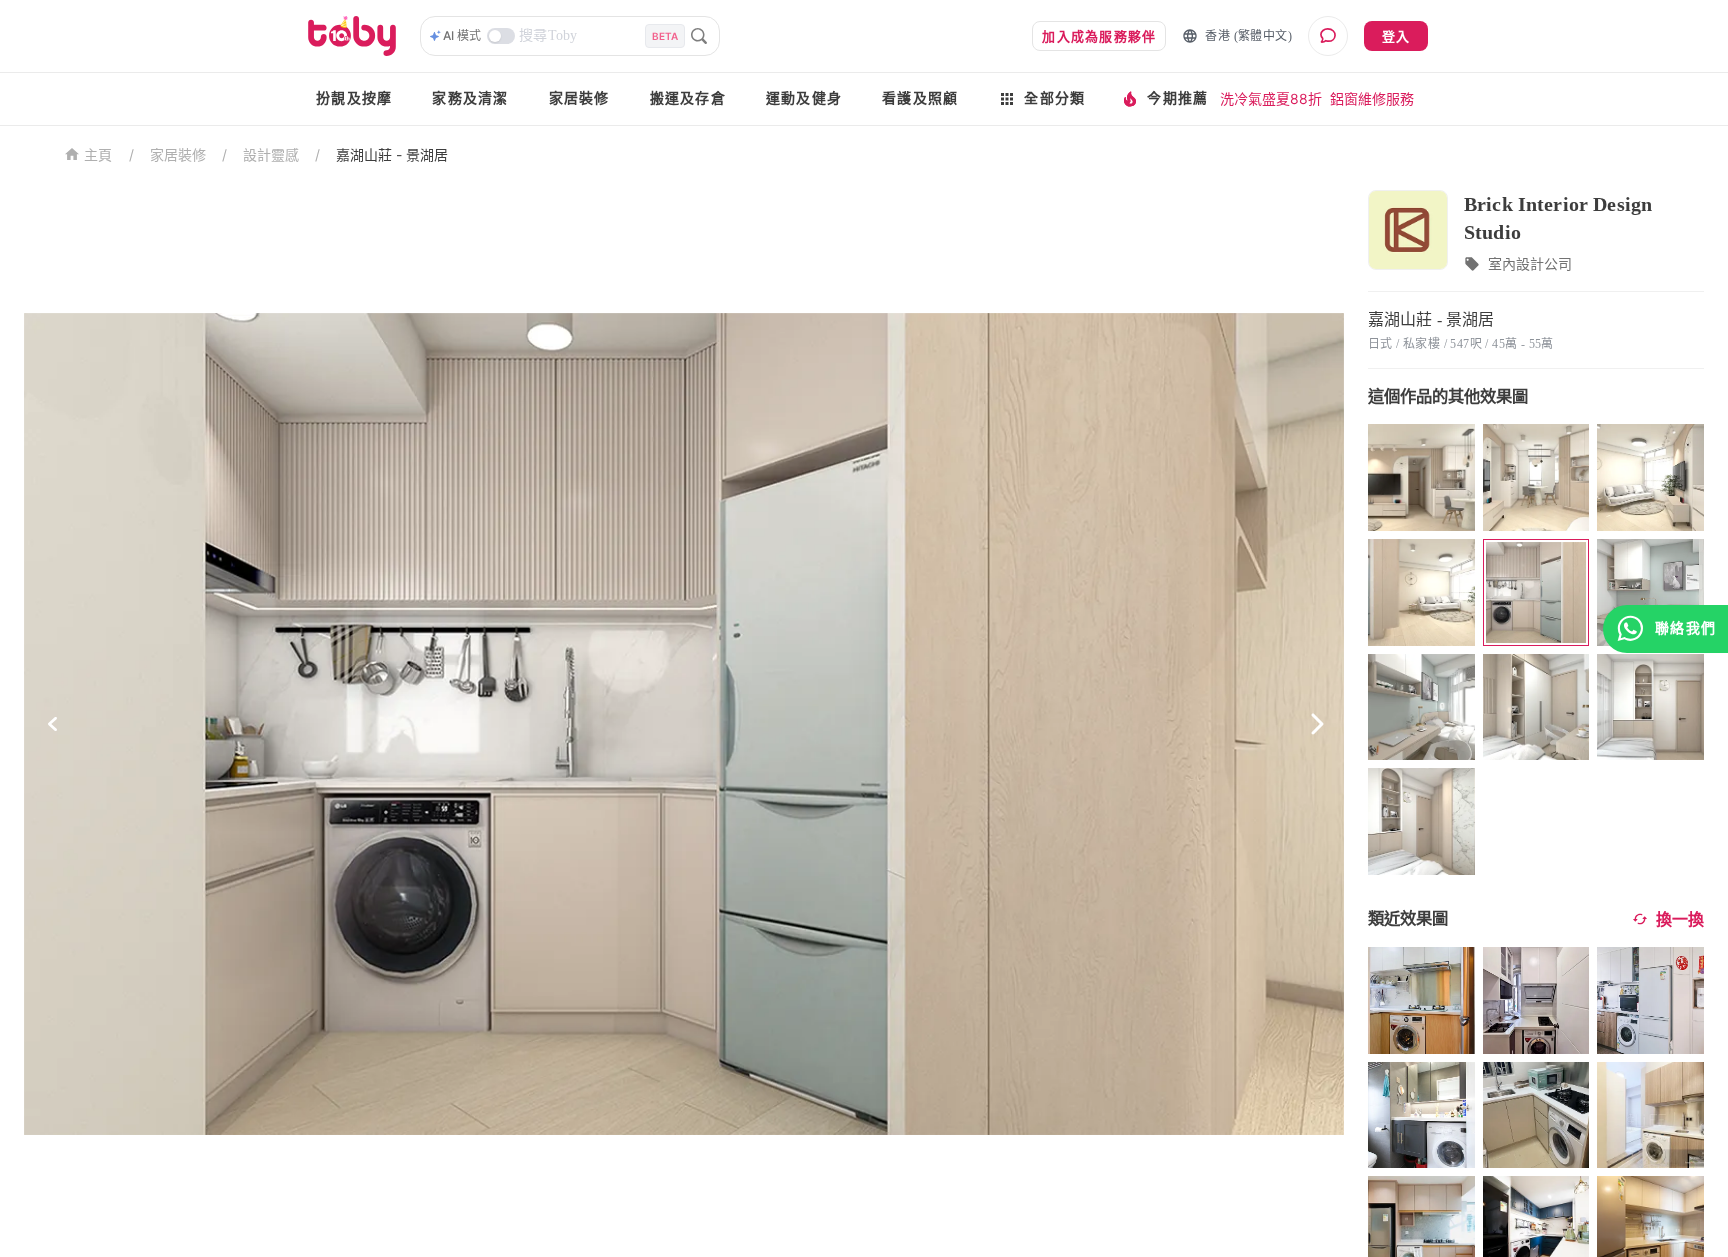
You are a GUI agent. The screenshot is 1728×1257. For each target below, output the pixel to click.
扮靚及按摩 (354, 98)
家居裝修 (579, 98)
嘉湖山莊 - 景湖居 (392, 154)
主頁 (98, 155)
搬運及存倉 (688, 98)
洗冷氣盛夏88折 (1271, 98)
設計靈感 (271, 154)
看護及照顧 (920, 98)
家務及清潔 (470, 98)
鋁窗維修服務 (1372, 98)
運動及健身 (804, 98)
